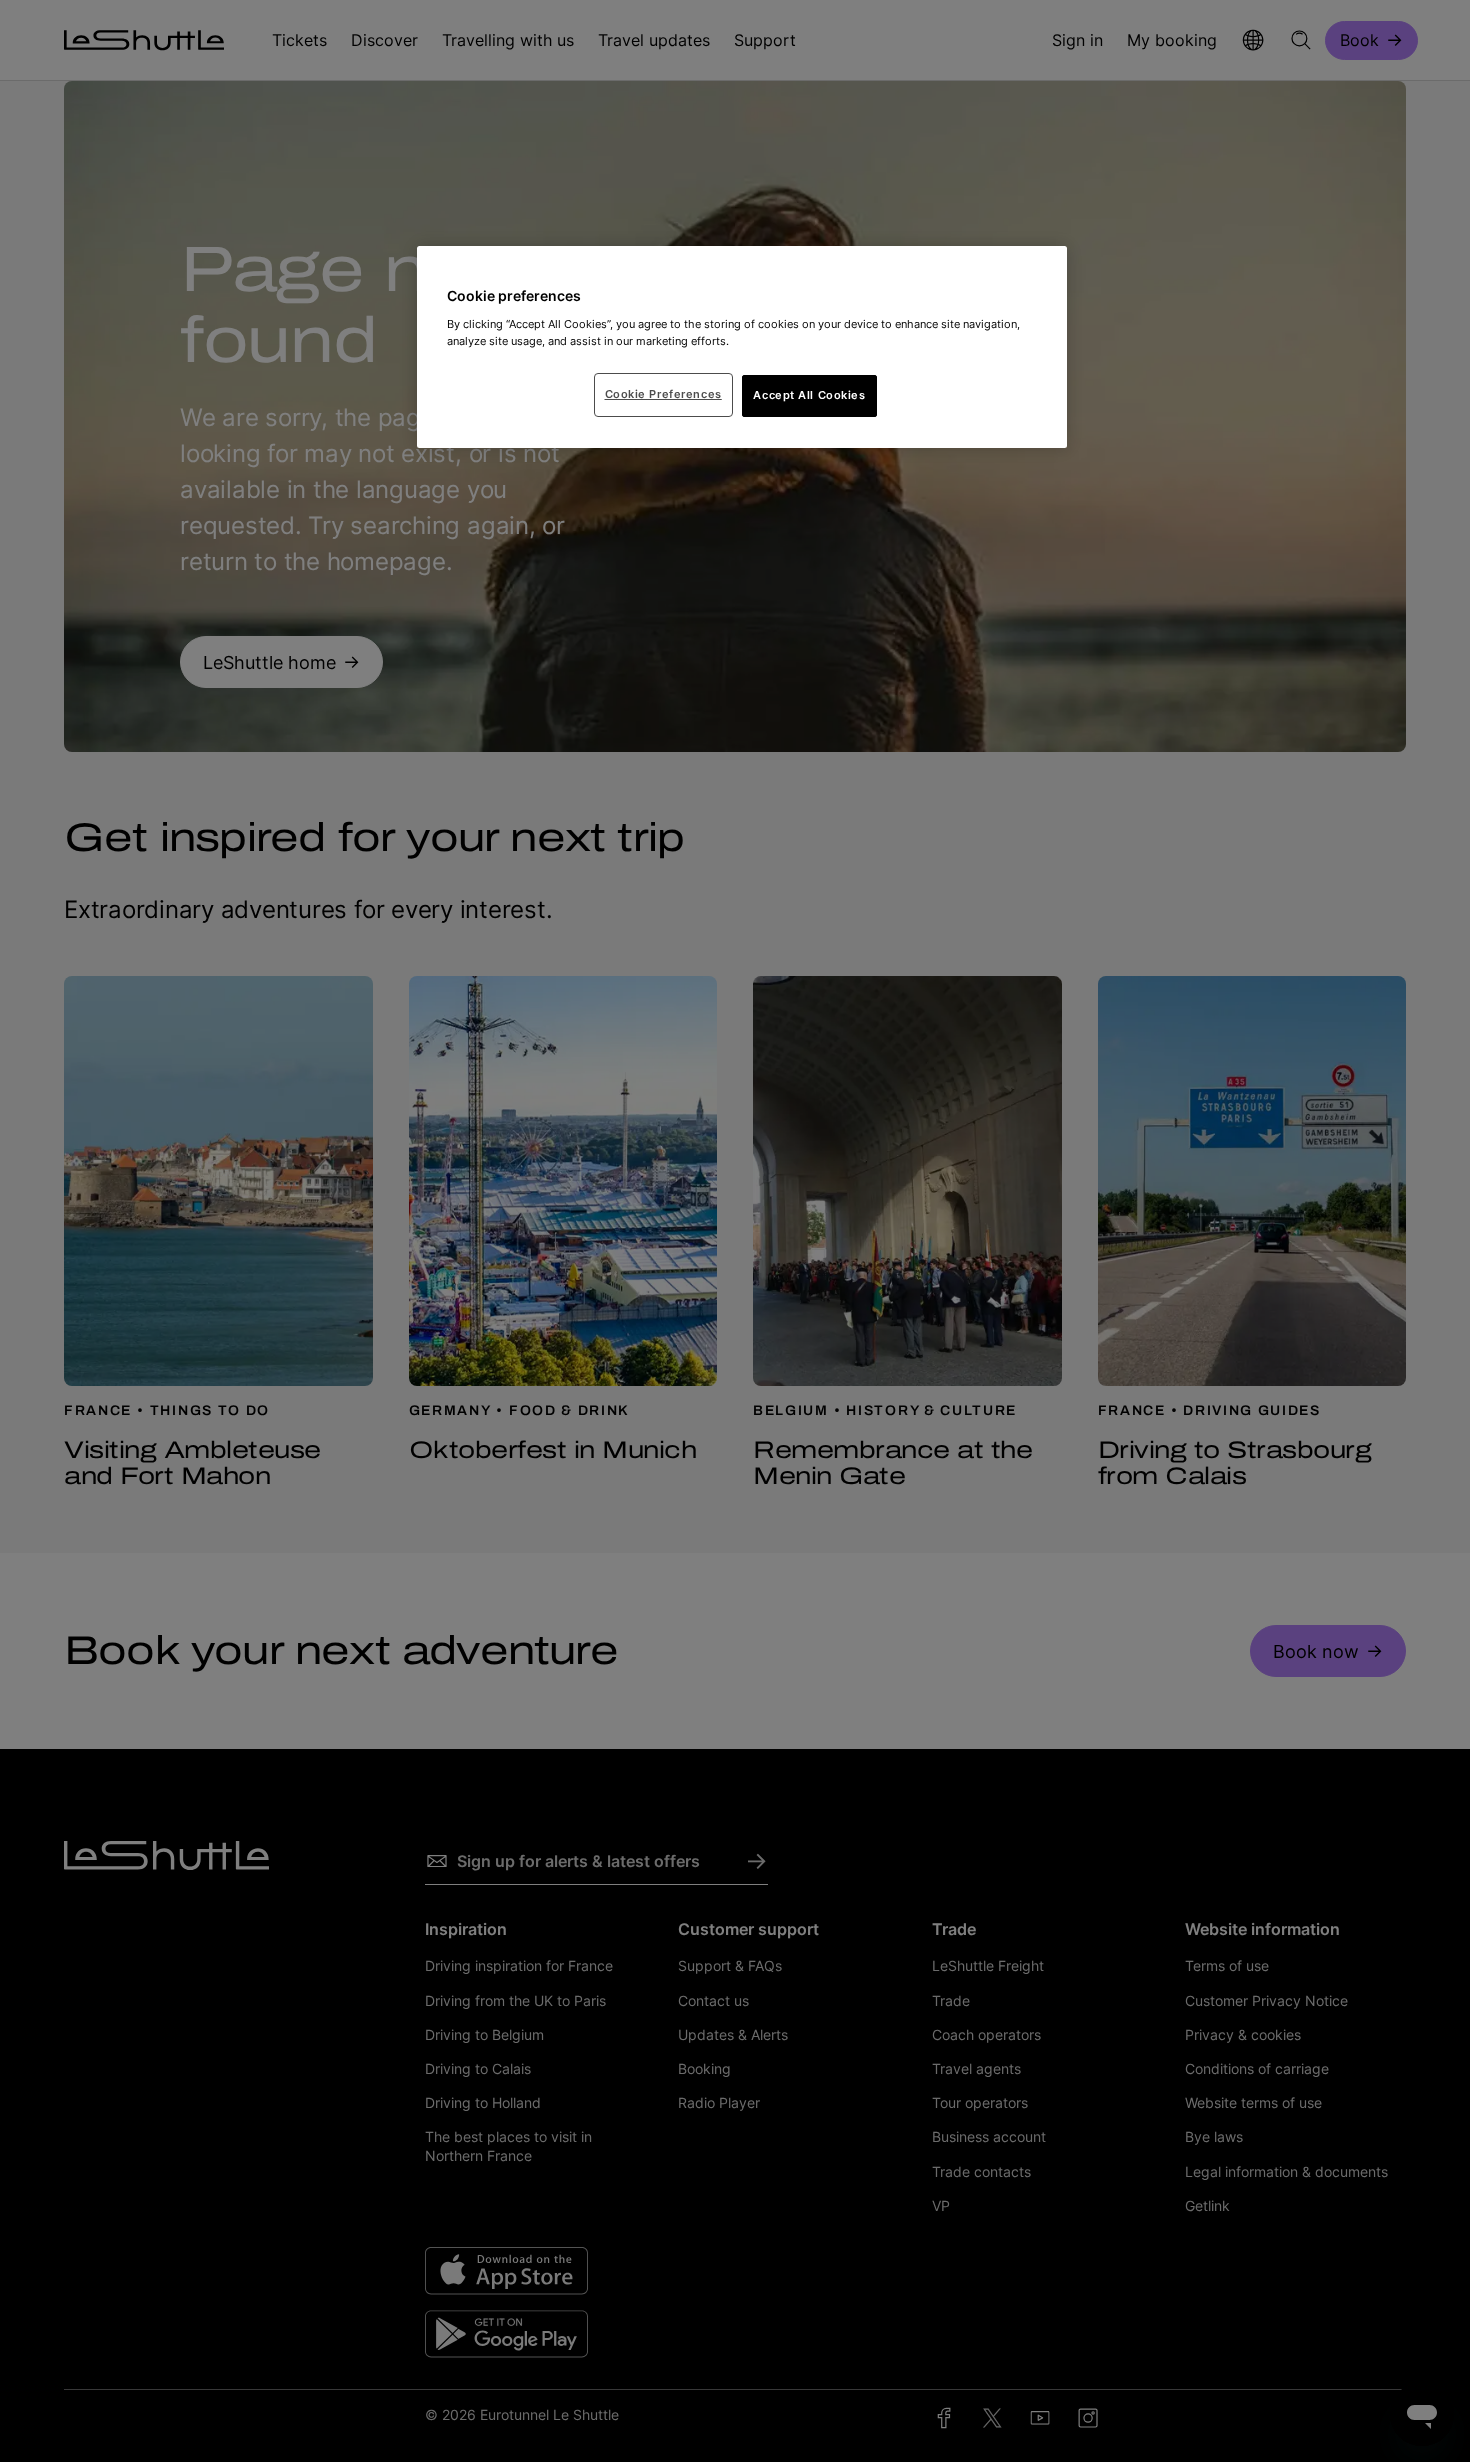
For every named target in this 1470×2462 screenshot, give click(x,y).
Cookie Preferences (663, 394)
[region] (742, 347)
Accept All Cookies (809, 395)
